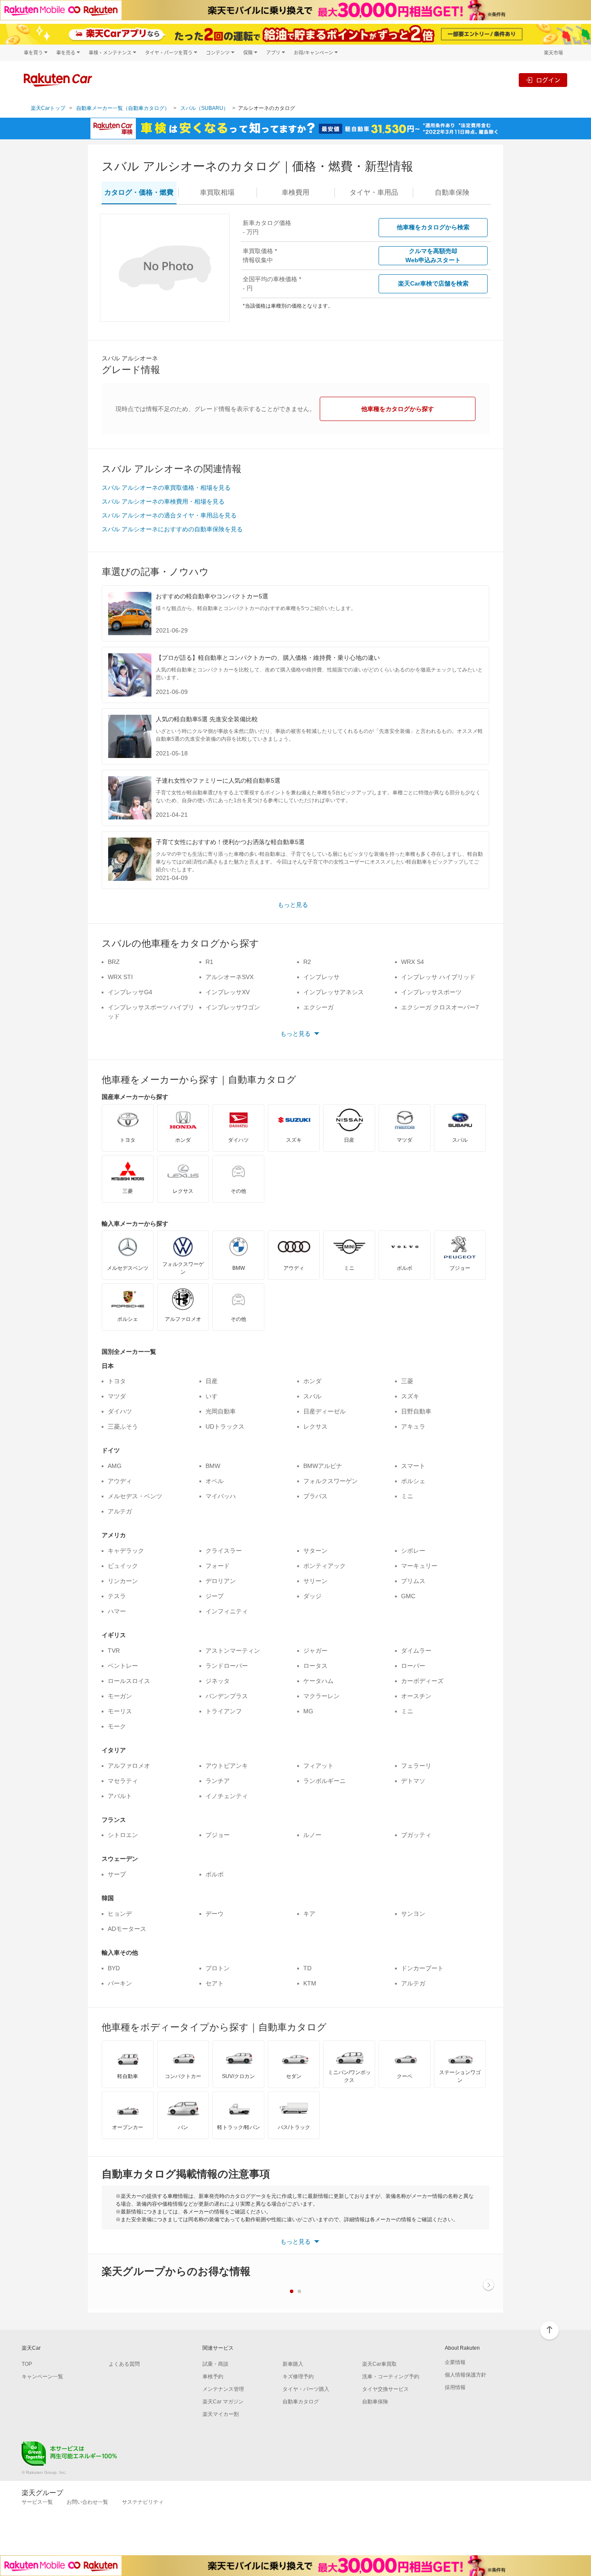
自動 (452, 192)
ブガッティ (416, 1835)
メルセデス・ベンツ (135, 1496)
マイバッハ (221, 1496)
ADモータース (127, 1929)
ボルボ (215, 1874)
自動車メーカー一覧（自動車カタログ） (123, 108)
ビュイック (123, 1566)
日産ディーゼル (324, 1411)
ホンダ (312, 1381)
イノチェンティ (227, 1796)
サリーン (315, 1581)
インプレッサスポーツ (431, 992)
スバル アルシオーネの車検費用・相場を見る (163, 501)
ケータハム (318, 1681)
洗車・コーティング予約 (391, 2377)
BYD (114, 1968)
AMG (115, 1466)
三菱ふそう (123, 1426)
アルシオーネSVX (230, 977)
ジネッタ (218, 1681)
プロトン (218, 1968)
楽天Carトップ (48, 108)
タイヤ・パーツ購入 (306, 2389)
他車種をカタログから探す (398, 409)
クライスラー (224, 1551)
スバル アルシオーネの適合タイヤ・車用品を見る (169, 515)
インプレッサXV (228, 992)
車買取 (217, 192)
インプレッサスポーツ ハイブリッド (151, 1012)
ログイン (548, 80)
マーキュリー (419, 1566)
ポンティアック (324, 1566)
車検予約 (213, 2377)
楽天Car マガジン (223, 2402)
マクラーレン (321, 1696)
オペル (215, 1481)
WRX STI (120, 977)
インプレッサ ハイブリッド (438, 977)
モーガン (120, 1696)
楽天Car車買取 (379, 2364)
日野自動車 (416, 1411)
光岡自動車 (221, 1411)
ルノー (312, 1835)
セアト (215, 1983)
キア (309, 1914)
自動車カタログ (301, 2402)
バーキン (120, 1983)
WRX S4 (413, 962)
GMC (408, 1596)
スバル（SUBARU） (204, 108)
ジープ (215, 1596)
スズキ (410, 1396)
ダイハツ (120, 1411)
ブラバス (315, 1496)
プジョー (218, 1835)
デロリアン (221, 1581)
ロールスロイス (129, 1681)
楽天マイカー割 (221, 2414)
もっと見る (293, 905)
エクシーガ (318, 1007)
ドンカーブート (422, 1968)
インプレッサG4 (130, 992)
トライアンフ (224, 1711)
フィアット (318, 1766)
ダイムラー (416, 1651)
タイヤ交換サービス (385, 2389)
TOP (27, 2364)
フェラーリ (416, 1766)
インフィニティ (227, 1611)
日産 (212, 1381)
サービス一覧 (37, 2502)
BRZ (114, 962)
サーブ (117, 1874)
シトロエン (123, 1835)
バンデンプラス (227, 1696)
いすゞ (215, 1396)
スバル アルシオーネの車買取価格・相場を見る (166, 488)
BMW (213, 1466)
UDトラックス (225, 1426)
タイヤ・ (374, 192)
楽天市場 (553, 53)
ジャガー (315, 1651)
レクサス (315, 1426)
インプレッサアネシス (334, 992)
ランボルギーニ (324, 1781)
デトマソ (413, 1781)
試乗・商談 (215, 2364)
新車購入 (293, 2364)
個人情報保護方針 (466, 2375)
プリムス (413, 1581)
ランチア (218, 1781)
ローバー (413, 1666)
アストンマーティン (233, 1651)
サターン (315, 1551)
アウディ (120, 1481)
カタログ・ (139, 192)
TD (307, 1968)
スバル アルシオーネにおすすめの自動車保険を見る (172, 529)
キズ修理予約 (298, 2377)
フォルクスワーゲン (331, 1481)
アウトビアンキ (227, 1766)
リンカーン (123, 1581)
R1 (209, 962)
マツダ (117, 1396)
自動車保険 (375, 2402)
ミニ (407, 1496)
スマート (413, 1466)
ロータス (315, 1666)
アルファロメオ (129, 1766)
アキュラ (413, 1426)
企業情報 (455, 2362)
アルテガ (120, 1511)
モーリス (120, 1711)
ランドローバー (227, 1666)
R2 (307, 962)
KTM (310, 1983)
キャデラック (126, 1551)
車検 (295, 192)
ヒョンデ (120, 1914)
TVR (114, 1651)
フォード (218, 1566)
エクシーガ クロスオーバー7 (440, 1007)
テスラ (117, 1596)
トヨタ (117, 1381)
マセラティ (123, 1781)
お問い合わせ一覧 (87, 2502)
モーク (117, 1726)
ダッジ (312, 1596)
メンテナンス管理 (223, 2389)
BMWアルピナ (323, 1466)
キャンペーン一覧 (42, 2377)
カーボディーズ (422, 1681)
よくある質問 (124, 2364)
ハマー (117, 1611)
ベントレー (123, 1666)
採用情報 (455, 2387)
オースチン (416, 1696)
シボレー (413, 1551)
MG (308, 1711)
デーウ (215, 1914)
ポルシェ (413, 1481)
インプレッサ (321, 977)
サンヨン (413, 1914)
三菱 (407, 1381)
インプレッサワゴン (233, 1007)
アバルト (120, 1796)
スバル (312, 1396)
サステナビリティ (143, 2502)
